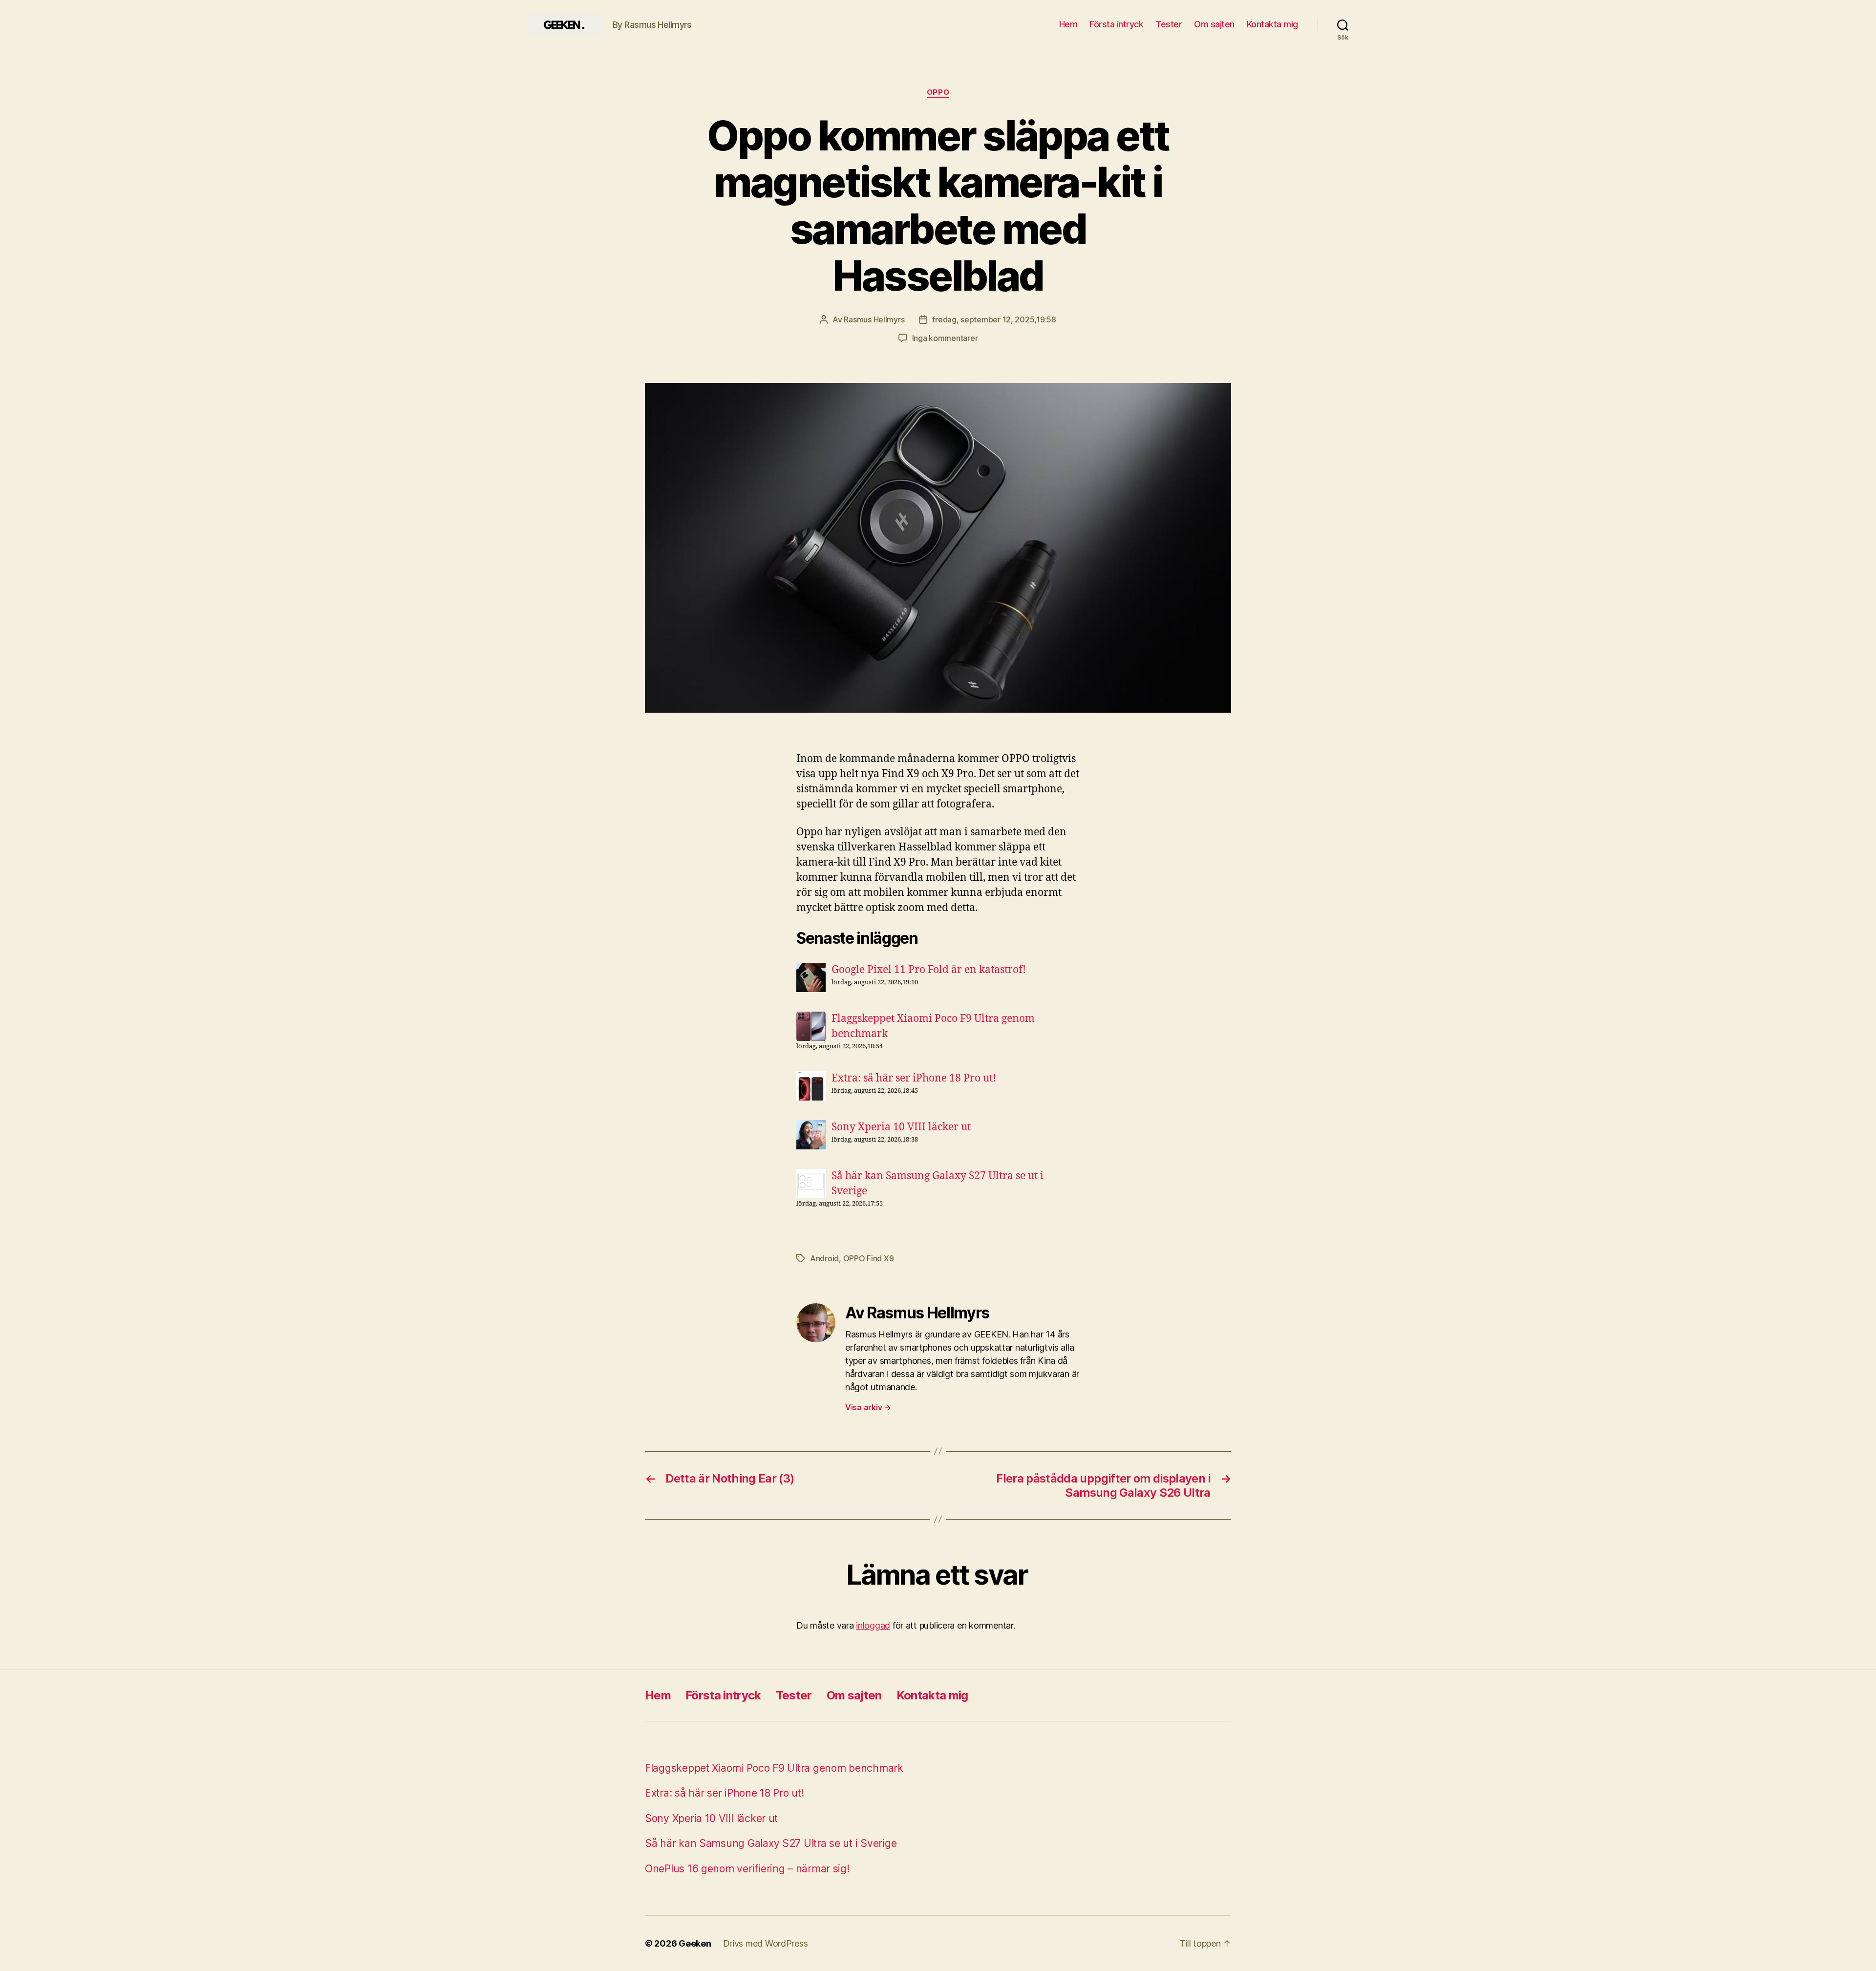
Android (824, 1258)
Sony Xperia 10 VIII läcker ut (901, 1127)
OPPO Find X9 (869, 1258)
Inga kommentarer (945, 338)
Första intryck (1116, 24)
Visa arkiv (868, 1407)
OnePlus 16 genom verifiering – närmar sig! (747, 1869)
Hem (1068, 24)
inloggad (873, 1625)
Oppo (938, 92)
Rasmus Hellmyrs (874, 319)
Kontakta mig (1272, 24)
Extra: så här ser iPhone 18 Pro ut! (914, 1078)
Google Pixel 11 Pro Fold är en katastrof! (929, 970)
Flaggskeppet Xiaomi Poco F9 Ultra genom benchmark (774, 1768)
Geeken (695, 1943)
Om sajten (1214, 24)
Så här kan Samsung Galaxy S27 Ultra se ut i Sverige (771, 1843)
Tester (1169, 24)
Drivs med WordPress (766, 1943)
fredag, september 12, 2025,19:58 (994, 319)
